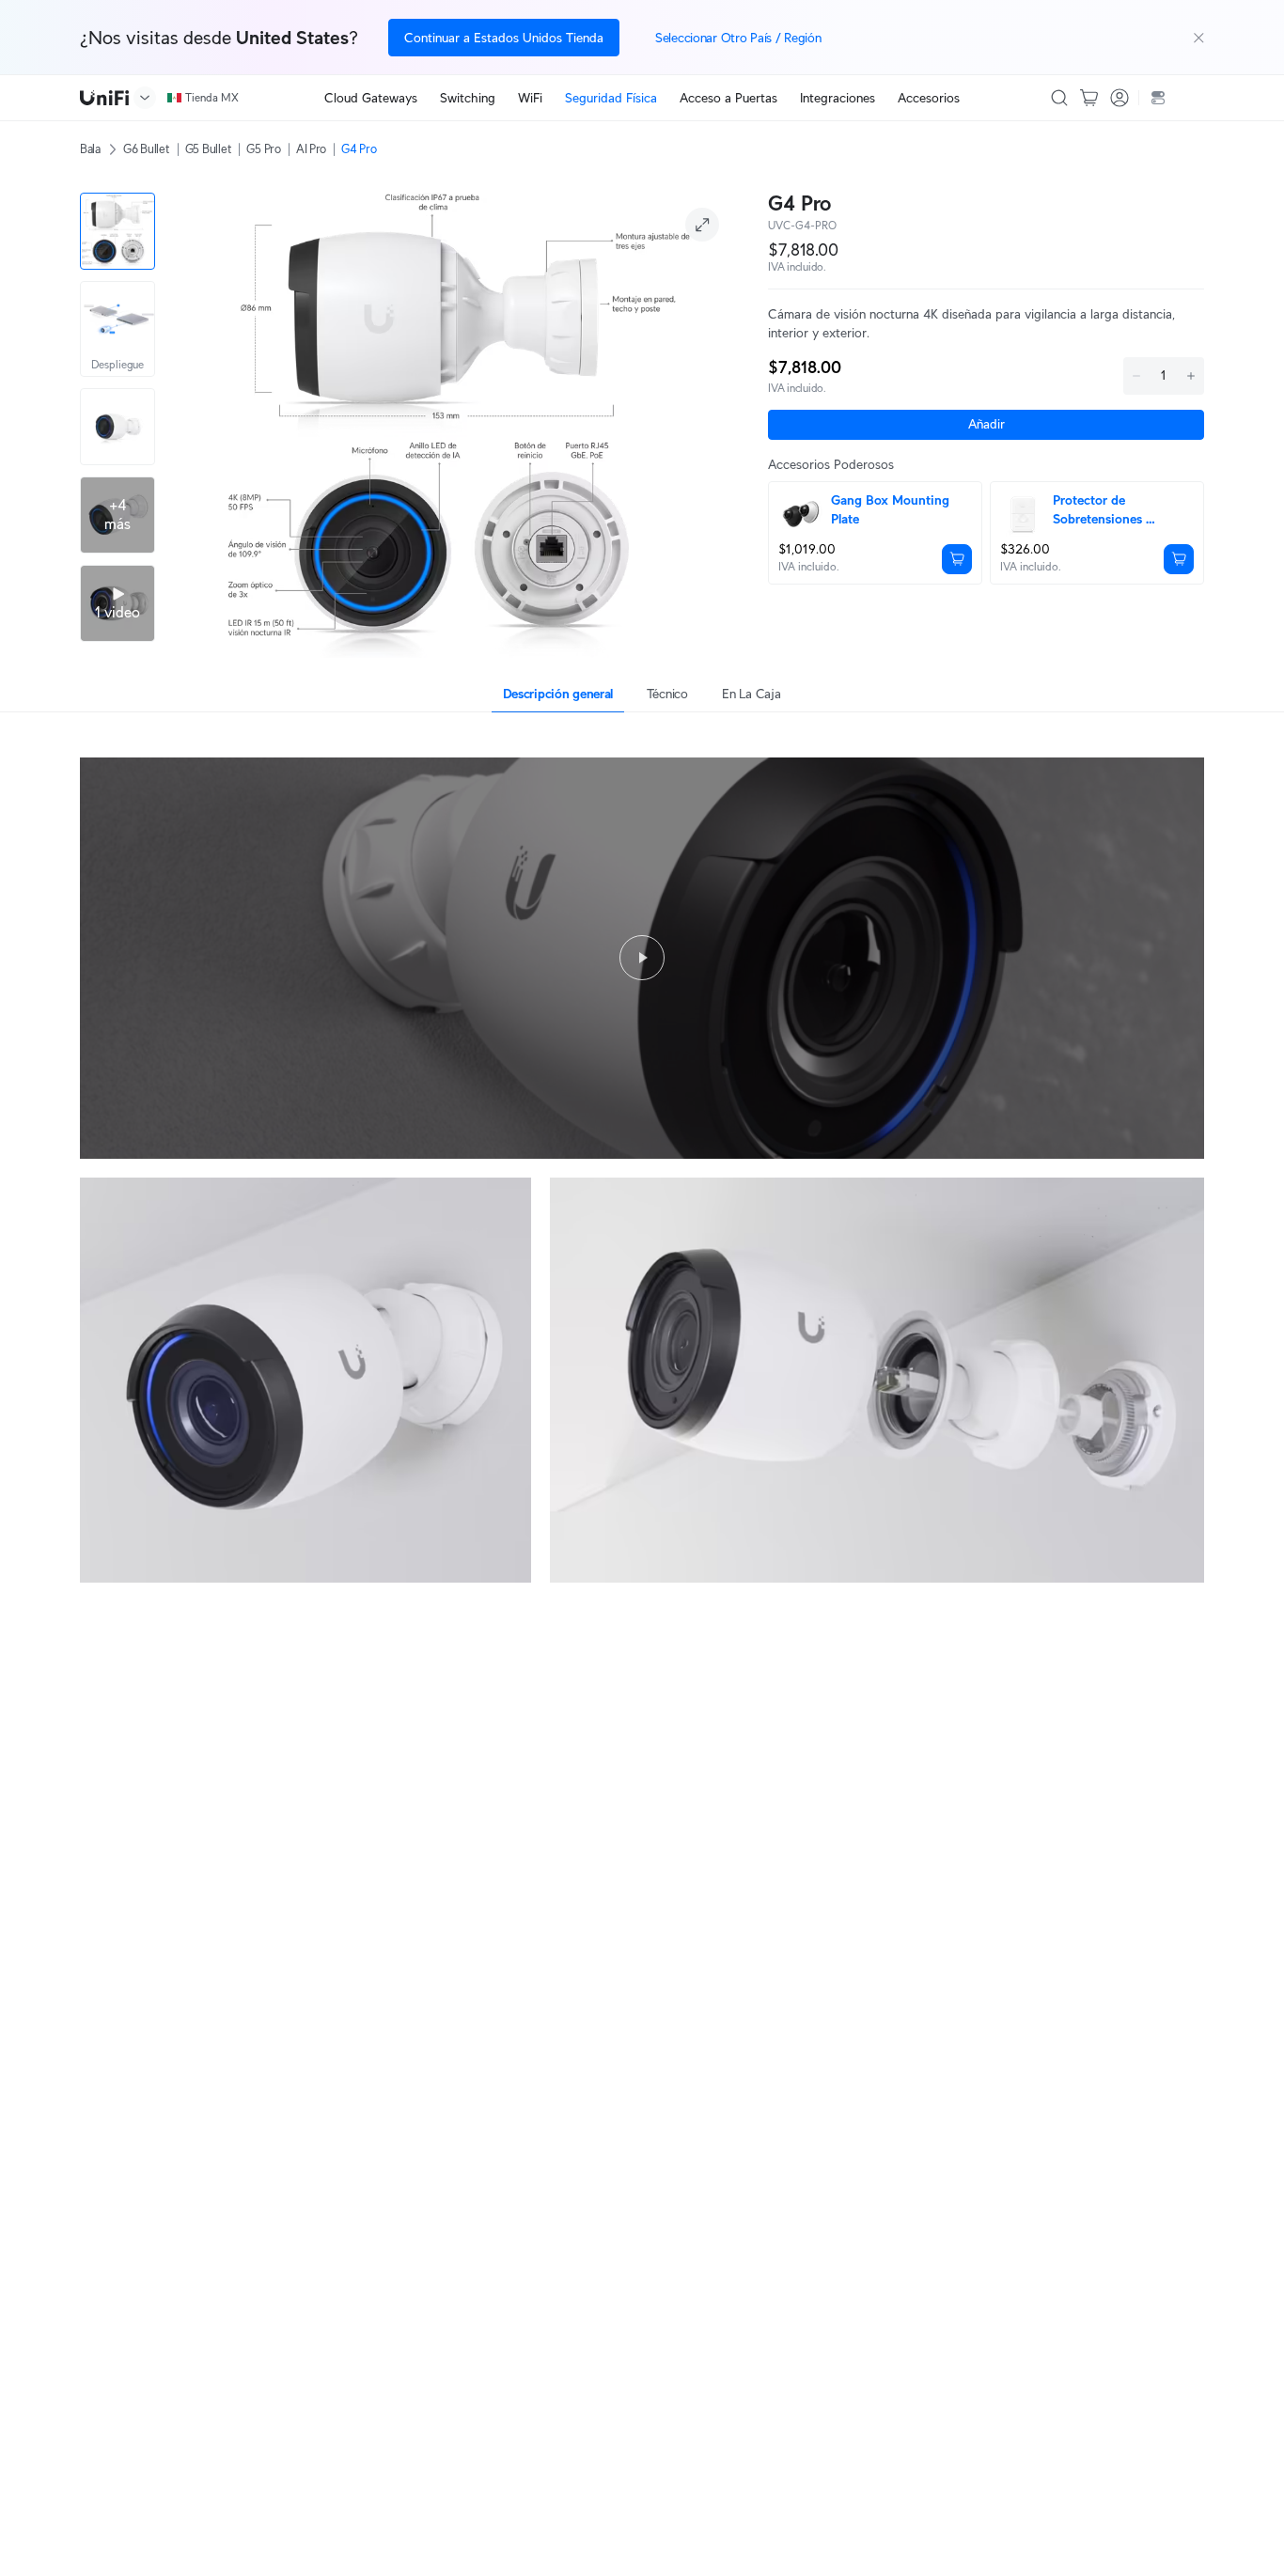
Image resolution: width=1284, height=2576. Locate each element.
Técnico (667, 694)
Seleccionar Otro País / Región (738, 38)
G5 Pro (263, 149)
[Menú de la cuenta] (1120, 98)
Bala (90, 149)
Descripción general (558, 694)
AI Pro (311, 149)
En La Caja (751, 694)
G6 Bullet (147, 149)
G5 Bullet (209, 149)
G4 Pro (359, 149)
